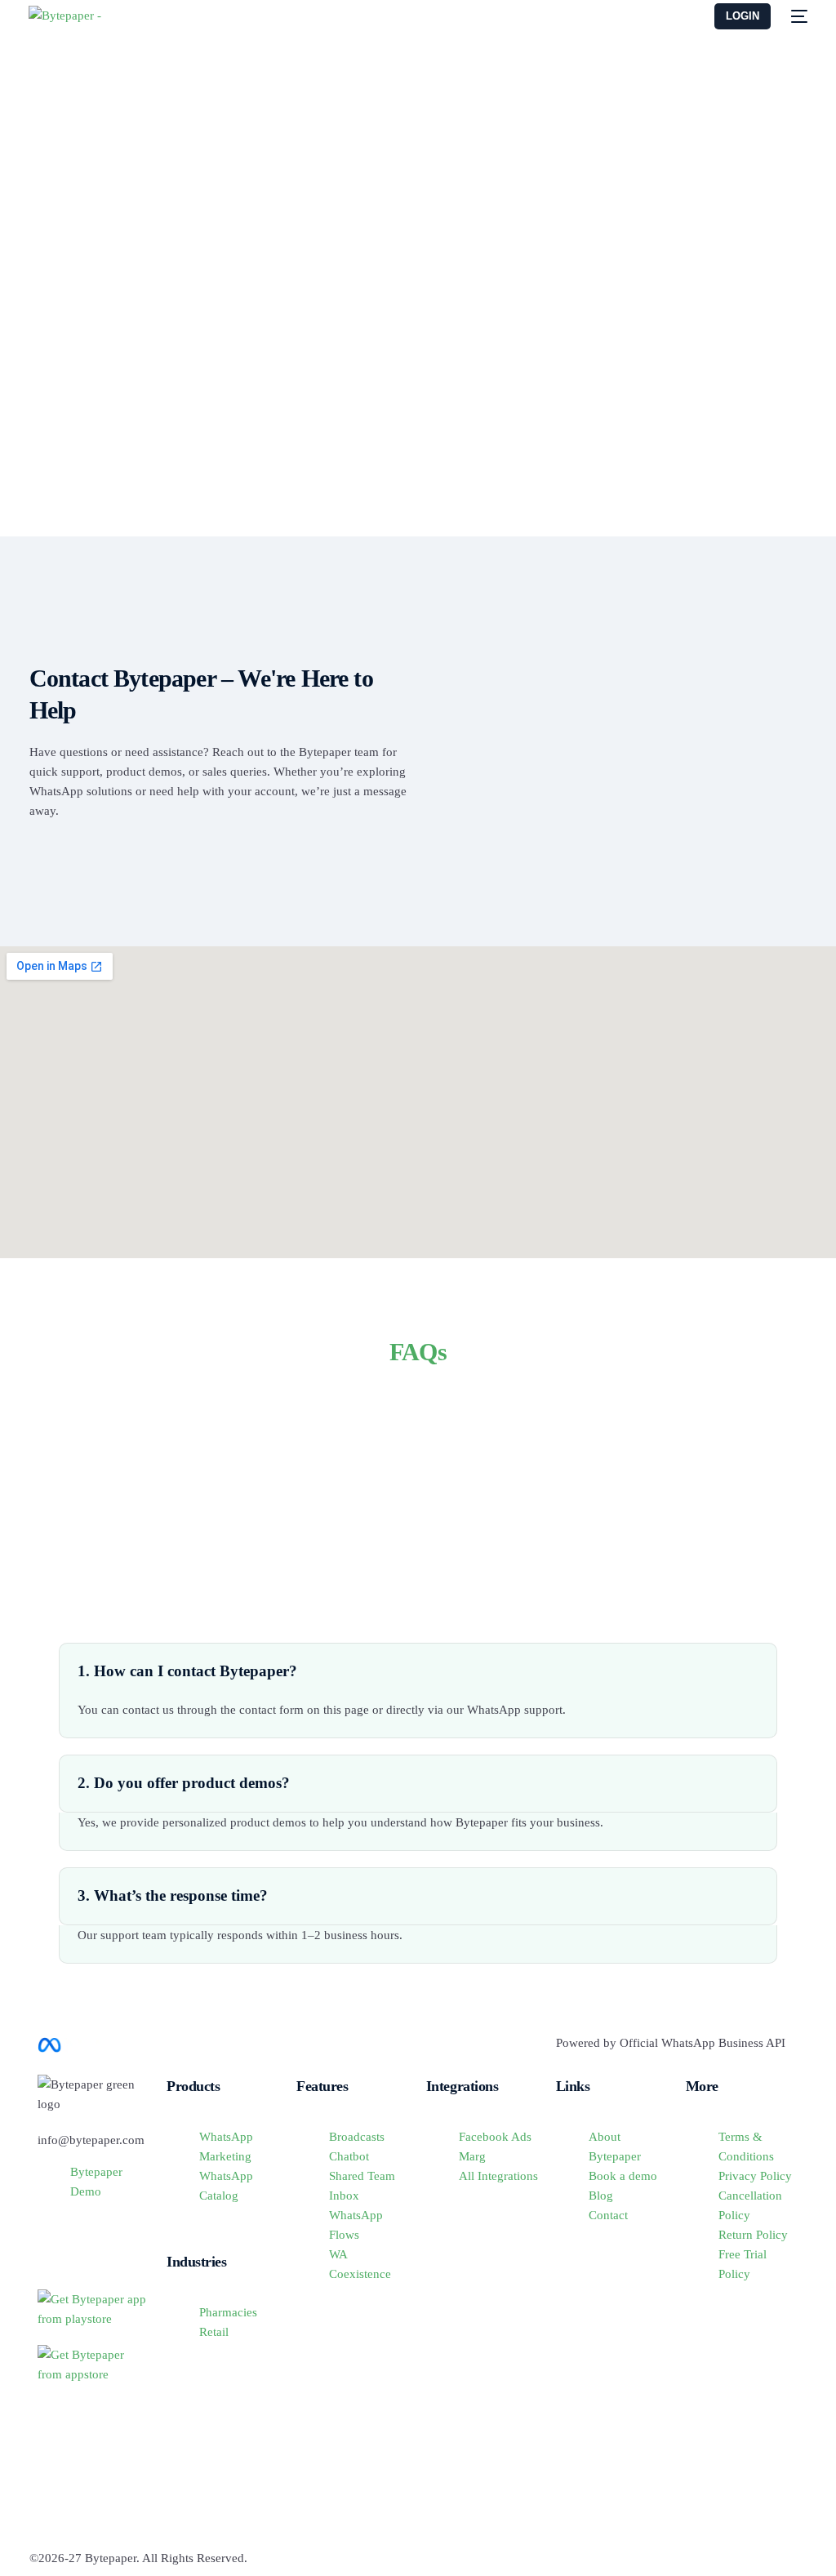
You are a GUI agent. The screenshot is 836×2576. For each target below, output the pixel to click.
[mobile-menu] (797, 16)
